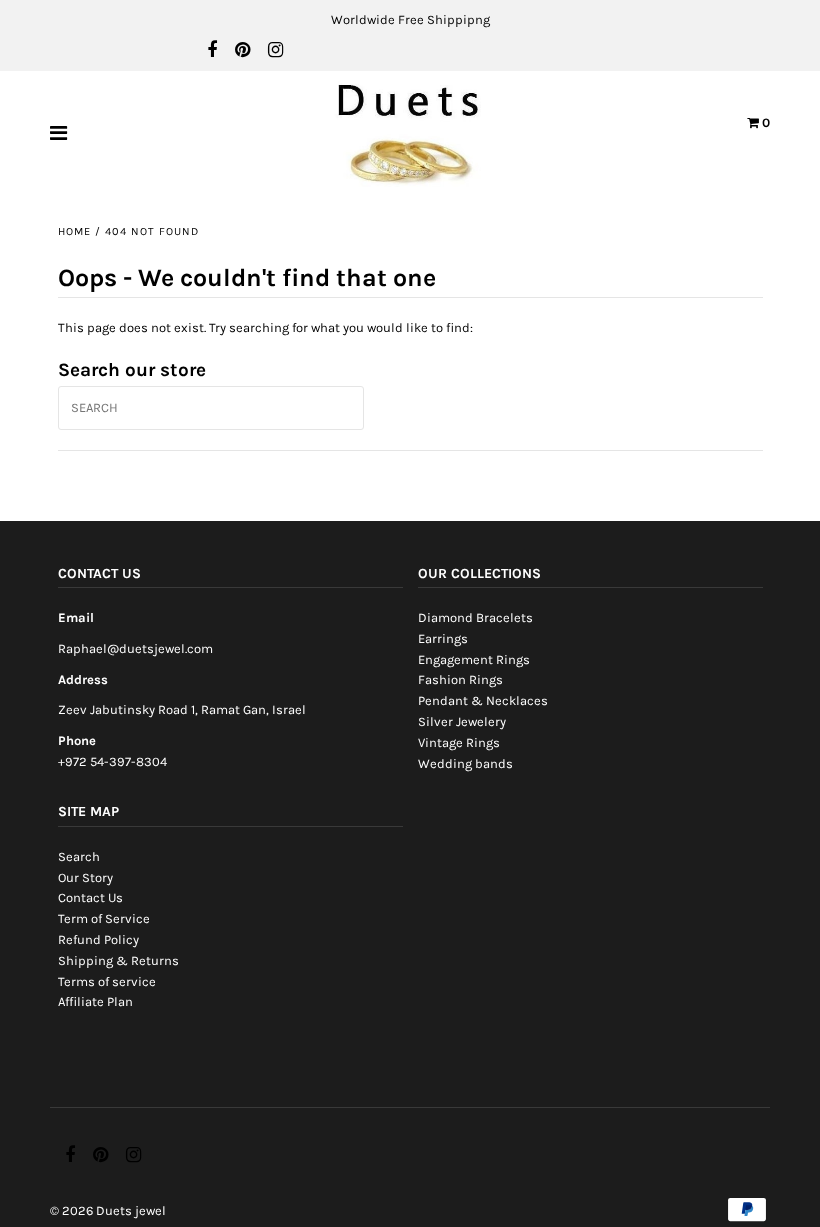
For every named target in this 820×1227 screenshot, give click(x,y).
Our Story (85, 877)
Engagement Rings (474, 659)
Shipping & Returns (118, 960)
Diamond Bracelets (475, 617)
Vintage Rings (459, 742)
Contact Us (90, 897)
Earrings (443, 638)
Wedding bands (465, 763)
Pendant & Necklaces (483, 700)
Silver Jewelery (462, 721)
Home (74, 231)
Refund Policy (98, 939)
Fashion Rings (460, 679)
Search (79, 856)
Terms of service (107, 981)
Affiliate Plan (95, 1001)
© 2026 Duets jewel (108, 1210)
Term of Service (104, 918)
